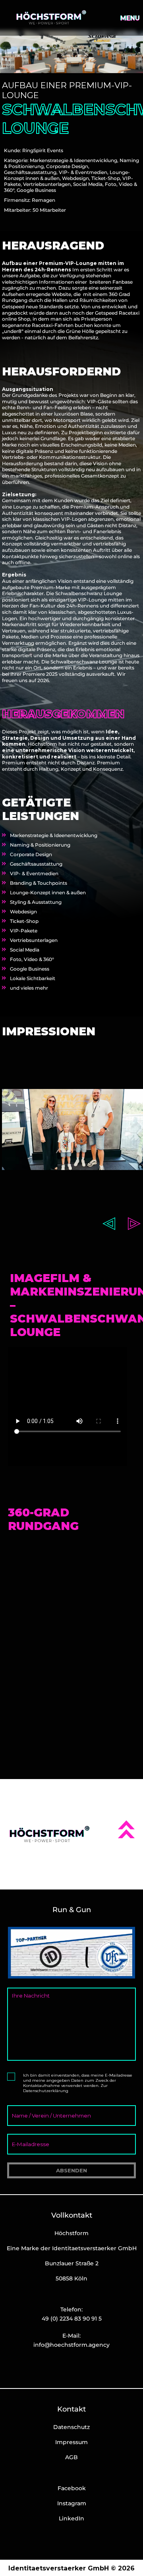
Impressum (71, 2442)
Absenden (71, 2170)
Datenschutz (71, 2427)
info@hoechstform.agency (71, 2345)
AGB (71, 2457)
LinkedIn (71, 2518)
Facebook (72, 2488)
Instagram (72, 2503)
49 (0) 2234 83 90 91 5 (72, 2319)
